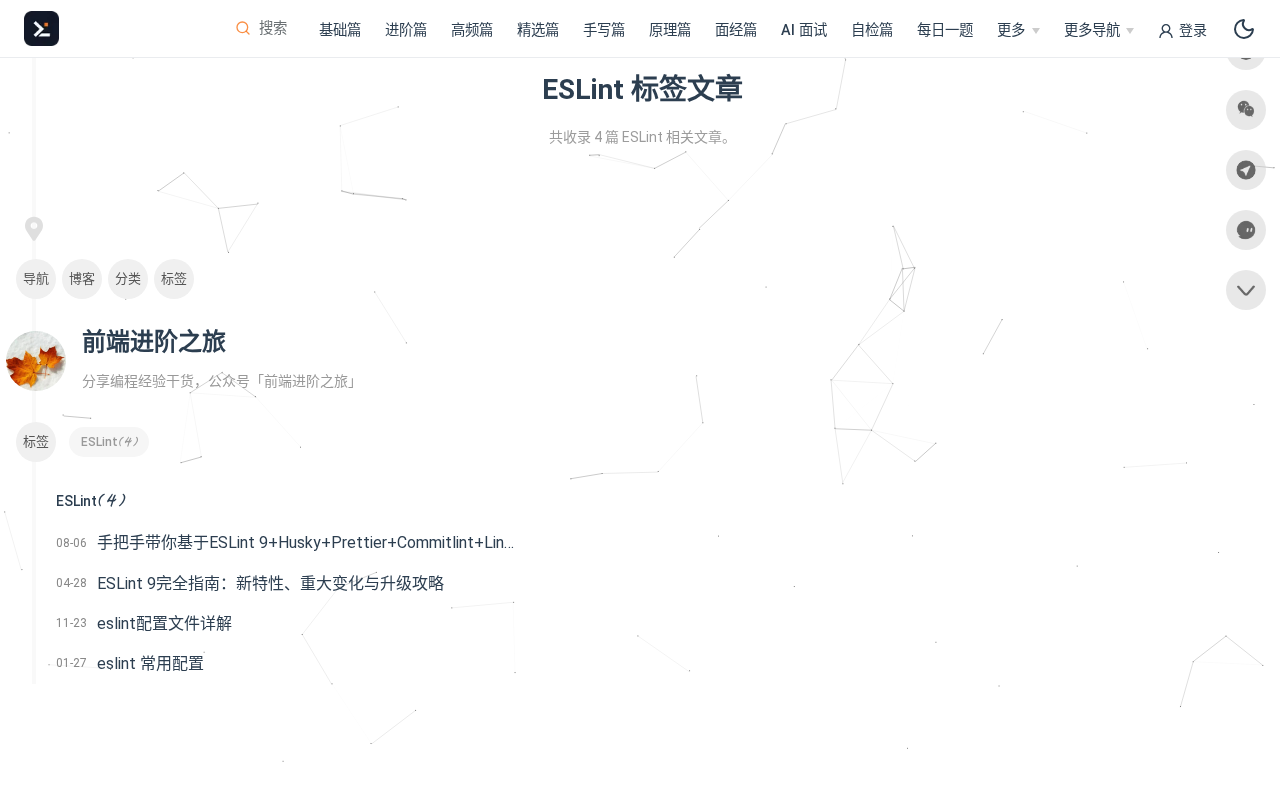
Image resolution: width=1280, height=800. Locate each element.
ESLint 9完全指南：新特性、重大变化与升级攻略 (270, 583)
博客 (82, 278)
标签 (174, 278)
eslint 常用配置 (150, 663)
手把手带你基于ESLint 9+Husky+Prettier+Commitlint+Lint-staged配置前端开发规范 (307, 542)
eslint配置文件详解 (164, 623)
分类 (128, 278)
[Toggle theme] (1244, 29)
